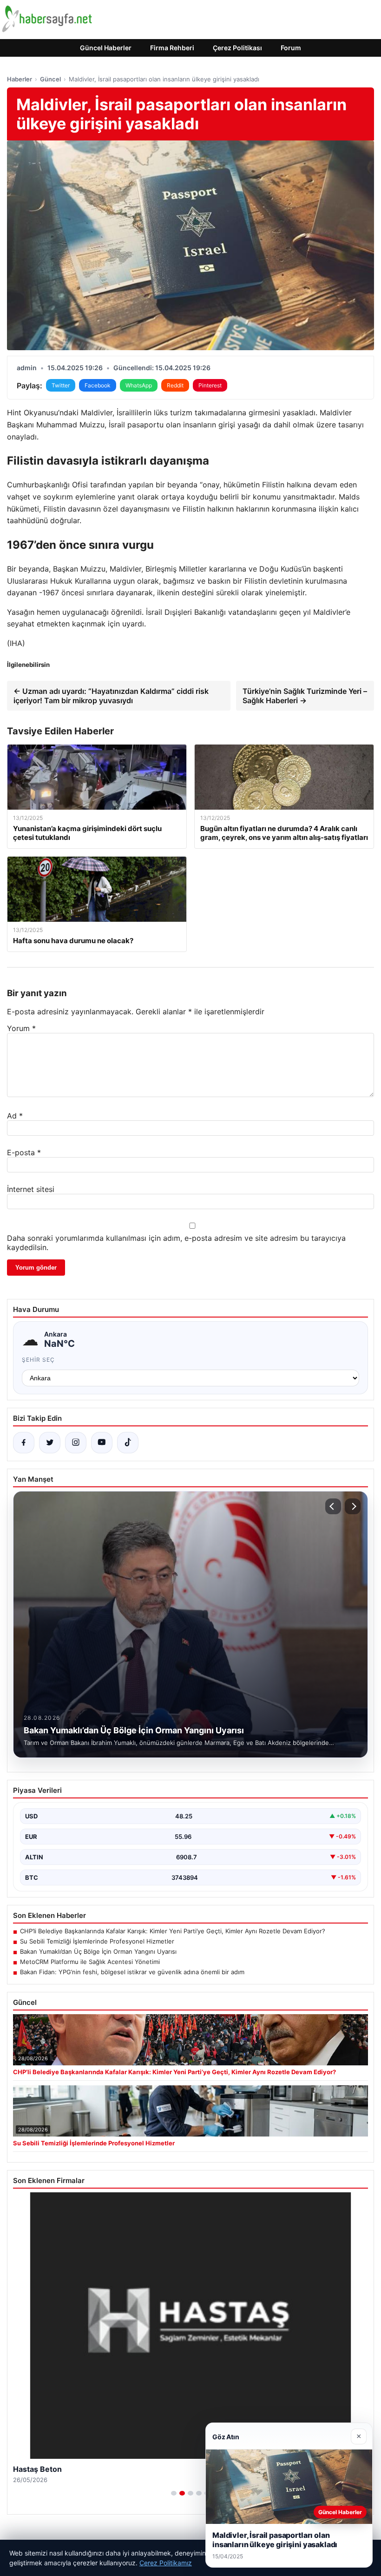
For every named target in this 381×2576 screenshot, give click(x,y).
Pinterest (210, 385)
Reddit (175, 385)
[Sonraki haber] (353, 1506)
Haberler (20, 79)
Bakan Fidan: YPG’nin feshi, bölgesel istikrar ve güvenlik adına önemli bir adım (132, 1972)
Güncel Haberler (106, 48)
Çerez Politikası (237, 48)
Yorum (21, 1028)
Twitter (61, 385)
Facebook (98, 385)
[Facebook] (24, 1443)
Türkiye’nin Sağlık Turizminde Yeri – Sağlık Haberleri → (305, 696)
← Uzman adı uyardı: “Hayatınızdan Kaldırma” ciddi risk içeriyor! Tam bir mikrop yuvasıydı (111, 696)
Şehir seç (38, 1360)
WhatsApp (139, 385)
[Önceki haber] (333, 1506)
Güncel (50, 79)
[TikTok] (128, 1443)
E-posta (24, 1152)
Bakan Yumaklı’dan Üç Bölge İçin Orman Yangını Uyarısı (98, 1951)
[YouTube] (102, 1443)
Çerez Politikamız (166, 2563)
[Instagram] (76, 1443)
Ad (15, 1116)
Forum (291, 48)
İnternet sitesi (31, 1189)
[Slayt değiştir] (174, 2493)
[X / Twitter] (50, 1443)
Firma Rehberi (172, 48)
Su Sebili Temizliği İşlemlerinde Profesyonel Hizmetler (97, 1941)
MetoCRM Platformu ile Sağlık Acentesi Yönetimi (90, 1962)
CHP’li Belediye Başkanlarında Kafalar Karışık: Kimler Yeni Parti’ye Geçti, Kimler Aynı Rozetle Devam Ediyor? (173, 1931)
